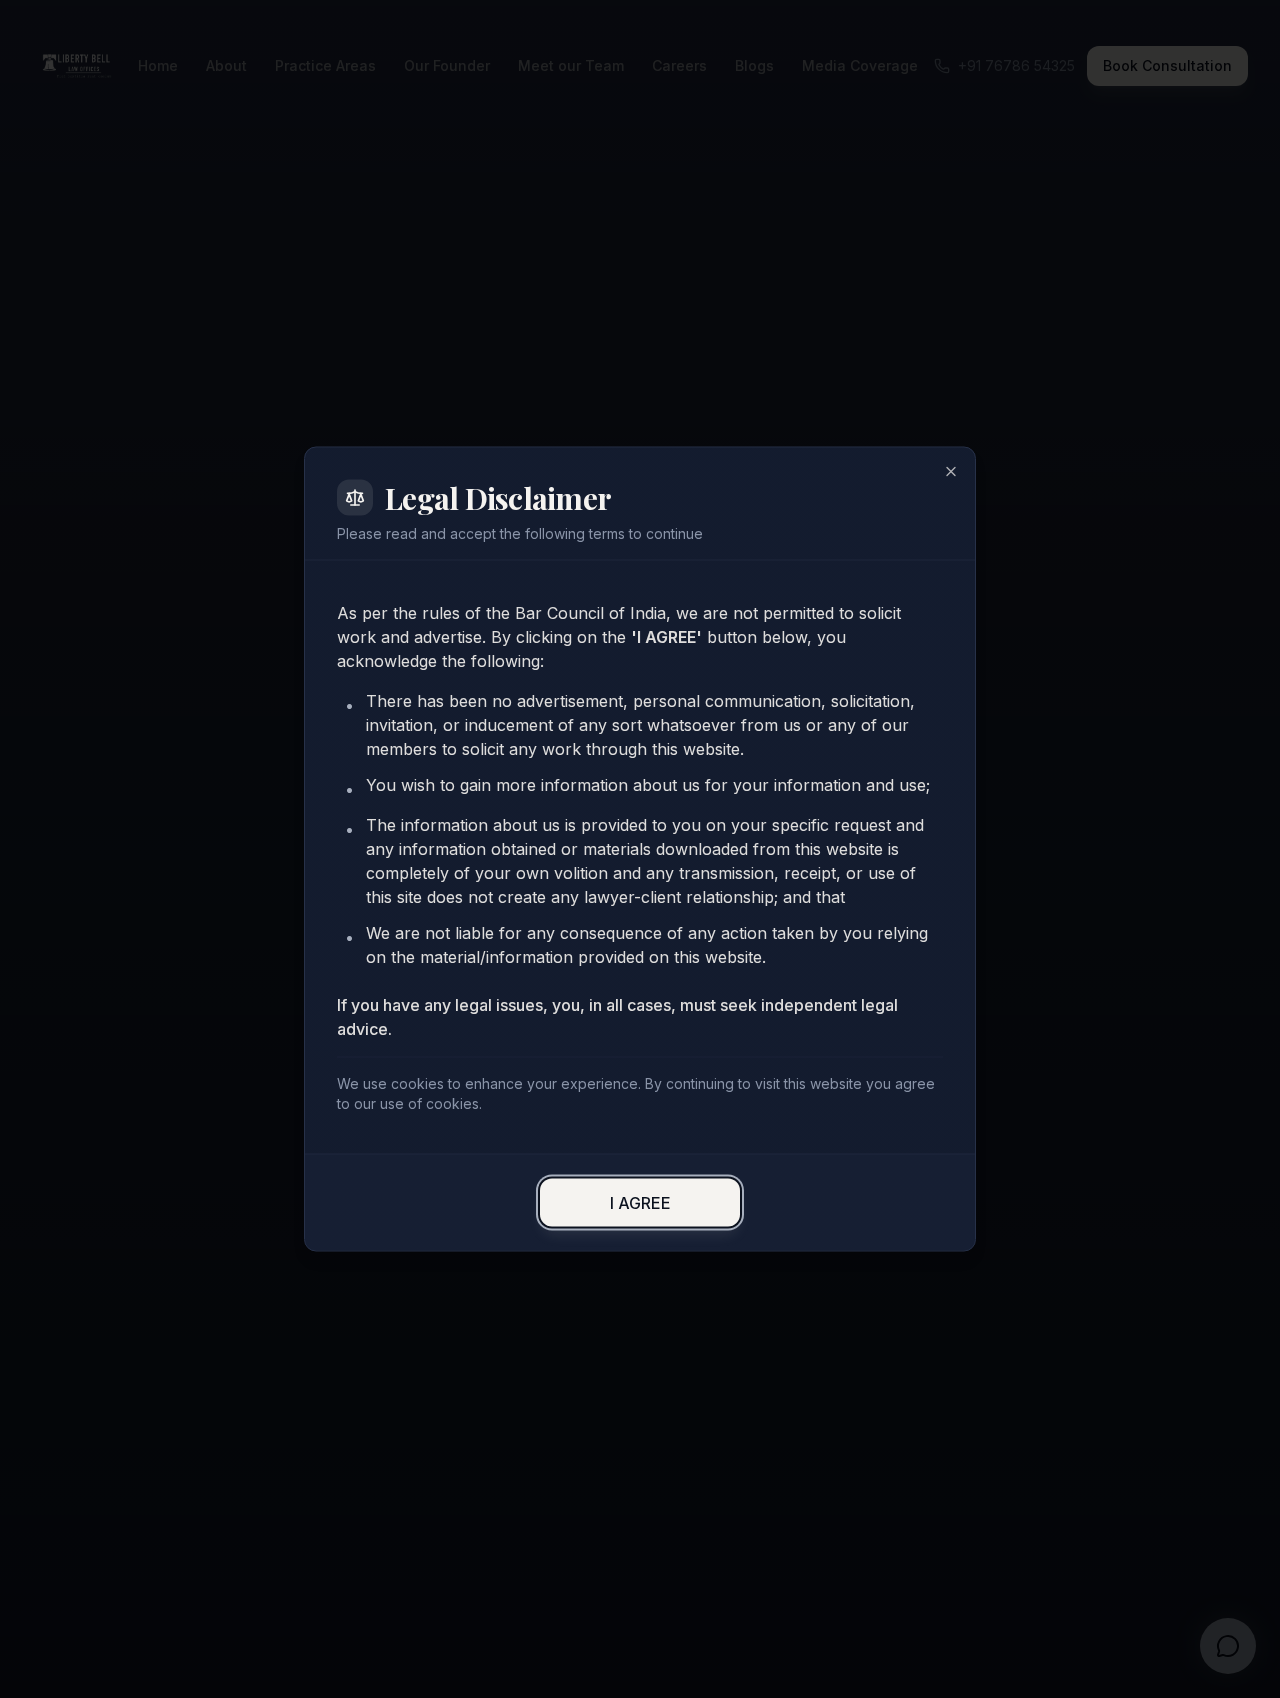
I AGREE (640, 1203)
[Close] (951, 472)
